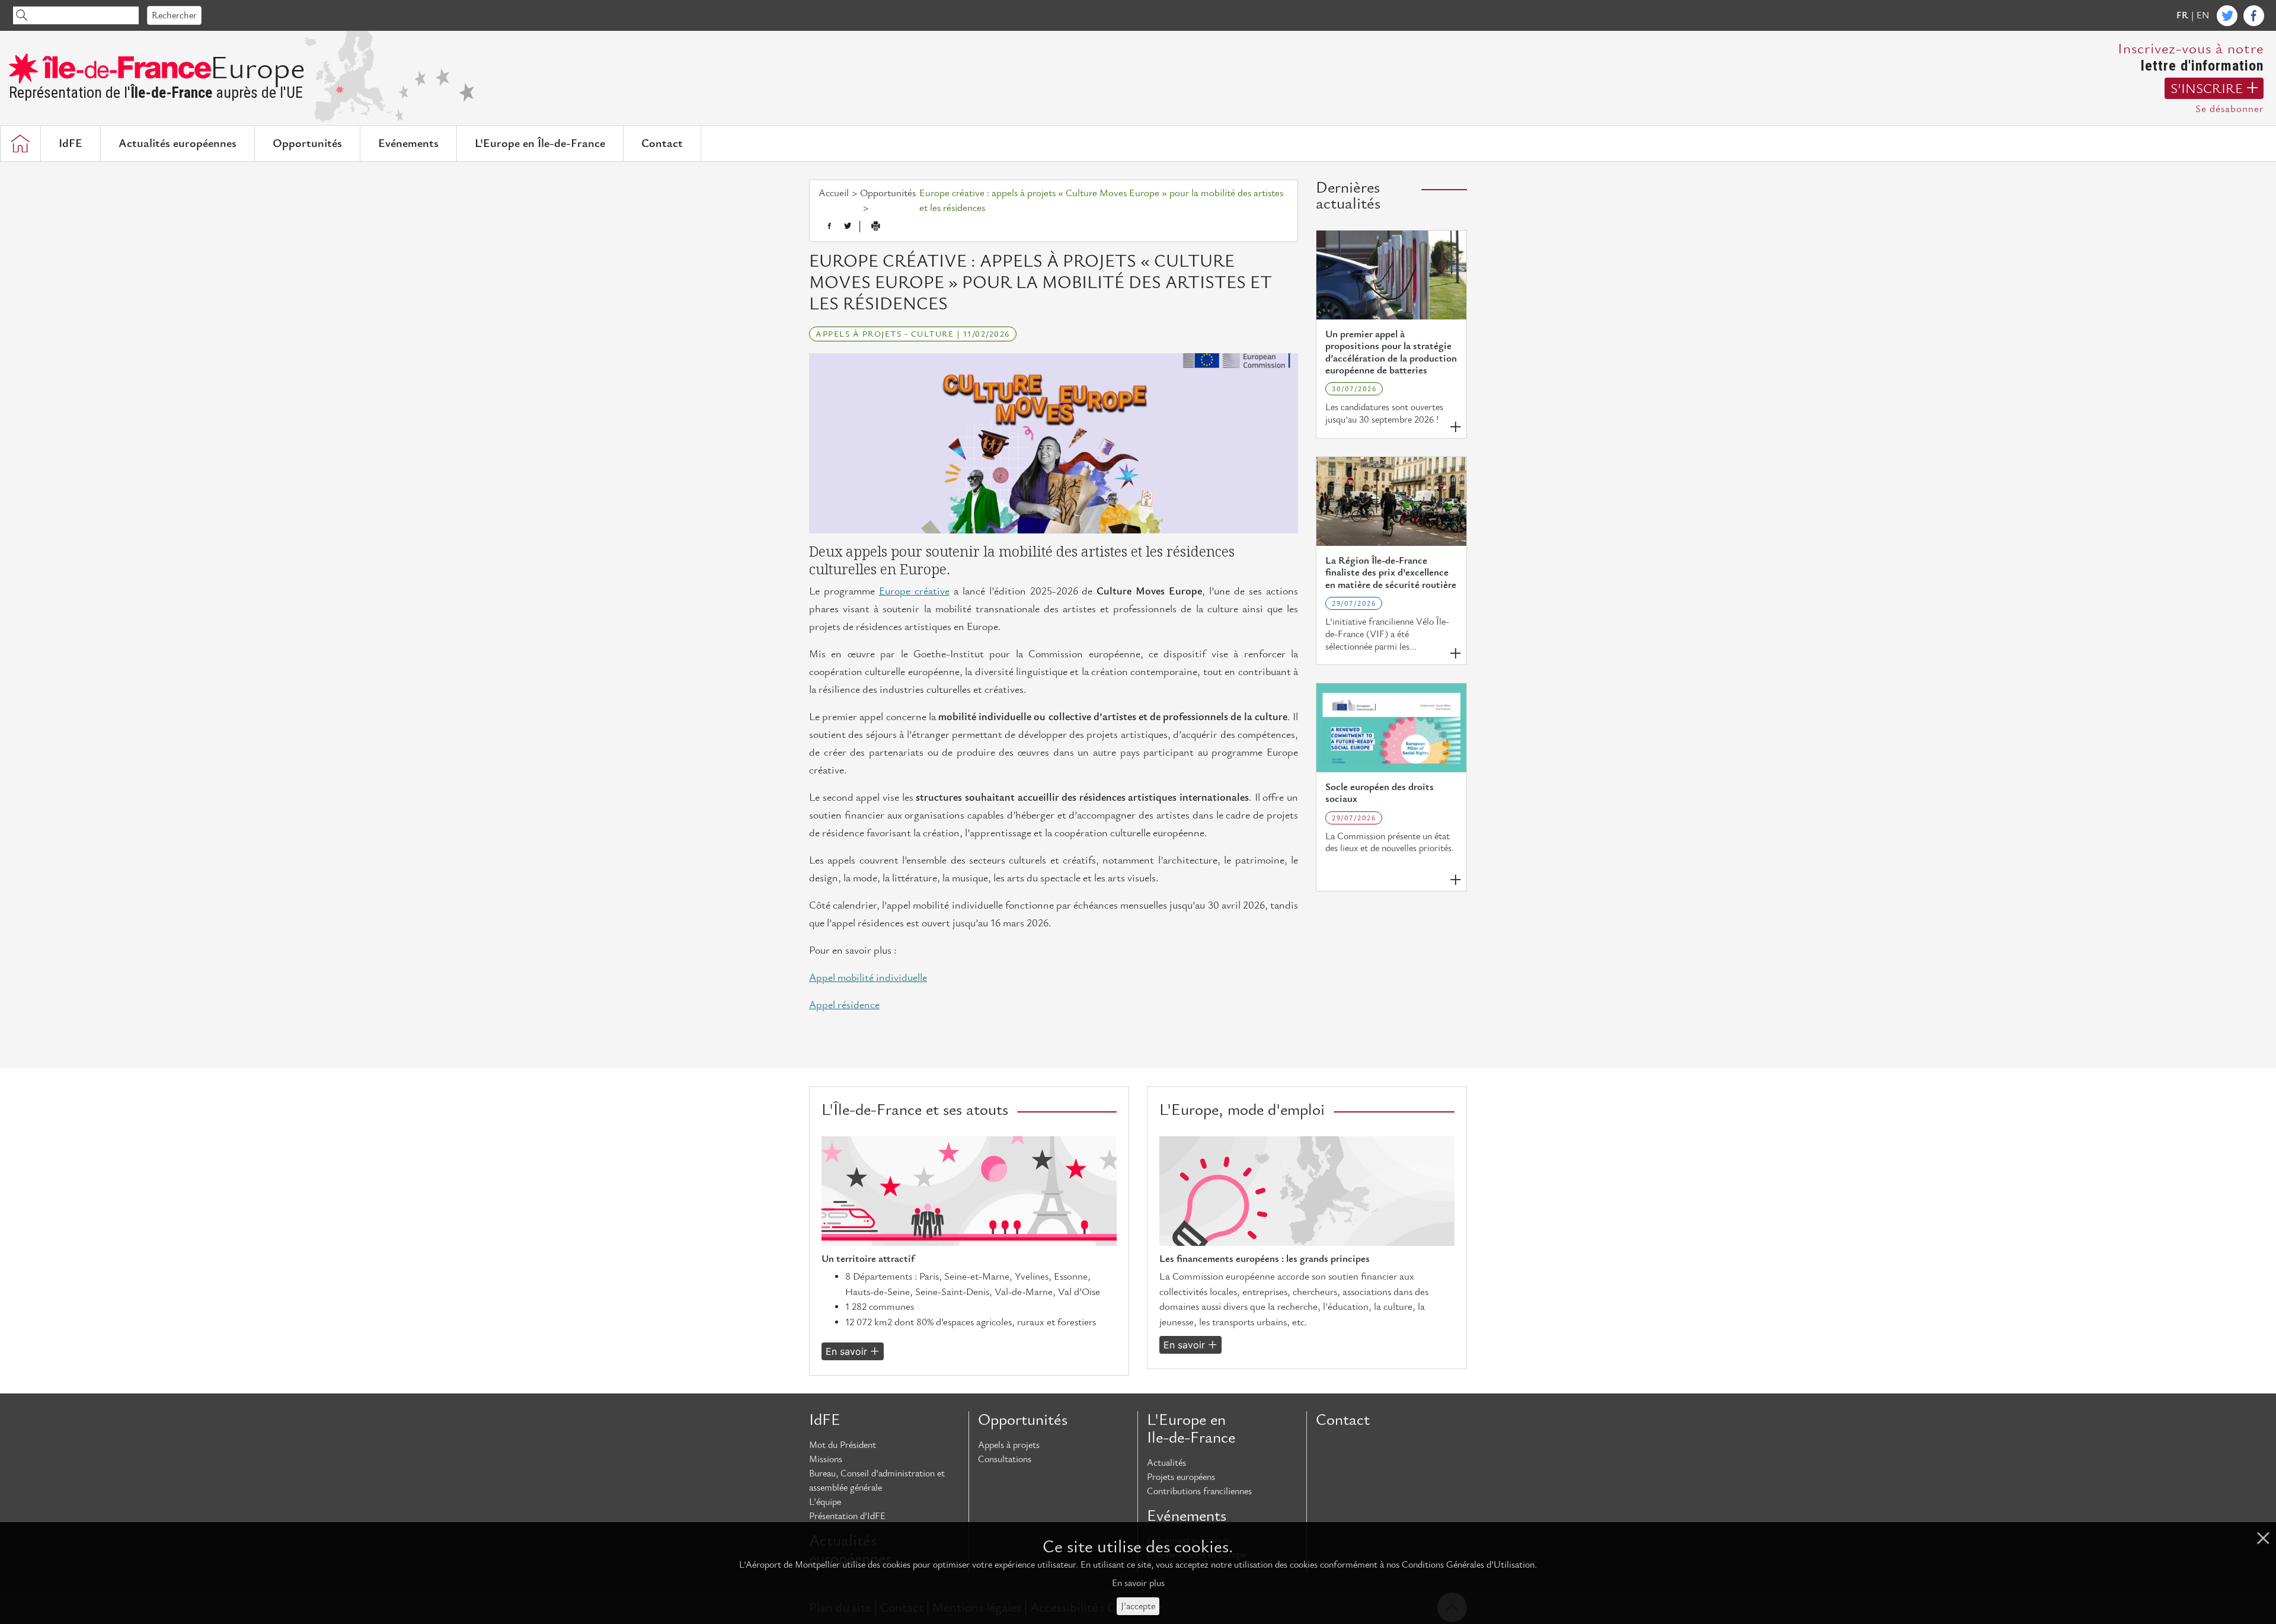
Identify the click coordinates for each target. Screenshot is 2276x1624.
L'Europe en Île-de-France (540, 143)
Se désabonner (2229, 109)
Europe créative (914, 591)
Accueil (834, 193)
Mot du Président (843, 1445)
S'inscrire (2207, 89)
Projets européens (1181, 1477)
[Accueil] (20, 143)
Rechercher (174, 15)
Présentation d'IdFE (847, 1516)
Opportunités (307, 143)
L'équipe (825, 1502)
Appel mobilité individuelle (868, 978)
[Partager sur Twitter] (848, 226)
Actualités (1166, 1463)
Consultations (1005, 1459)
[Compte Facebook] (2254, 16)
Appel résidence (844, 1005)
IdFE (71, 143)
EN (2203, 15)
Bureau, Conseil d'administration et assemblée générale (877, 1481)
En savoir (846, 1351)
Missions (826, 1459)
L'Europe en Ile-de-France (1191, 1429)
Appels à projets (1009, 1445)
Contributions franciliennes (1199, 1491)
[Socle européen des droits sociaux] (1391, 728)
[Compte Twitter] (2227, 16)
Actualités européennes (178, 143)
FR (2182, 15)
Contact (662, 143)
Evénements (408, 143)
